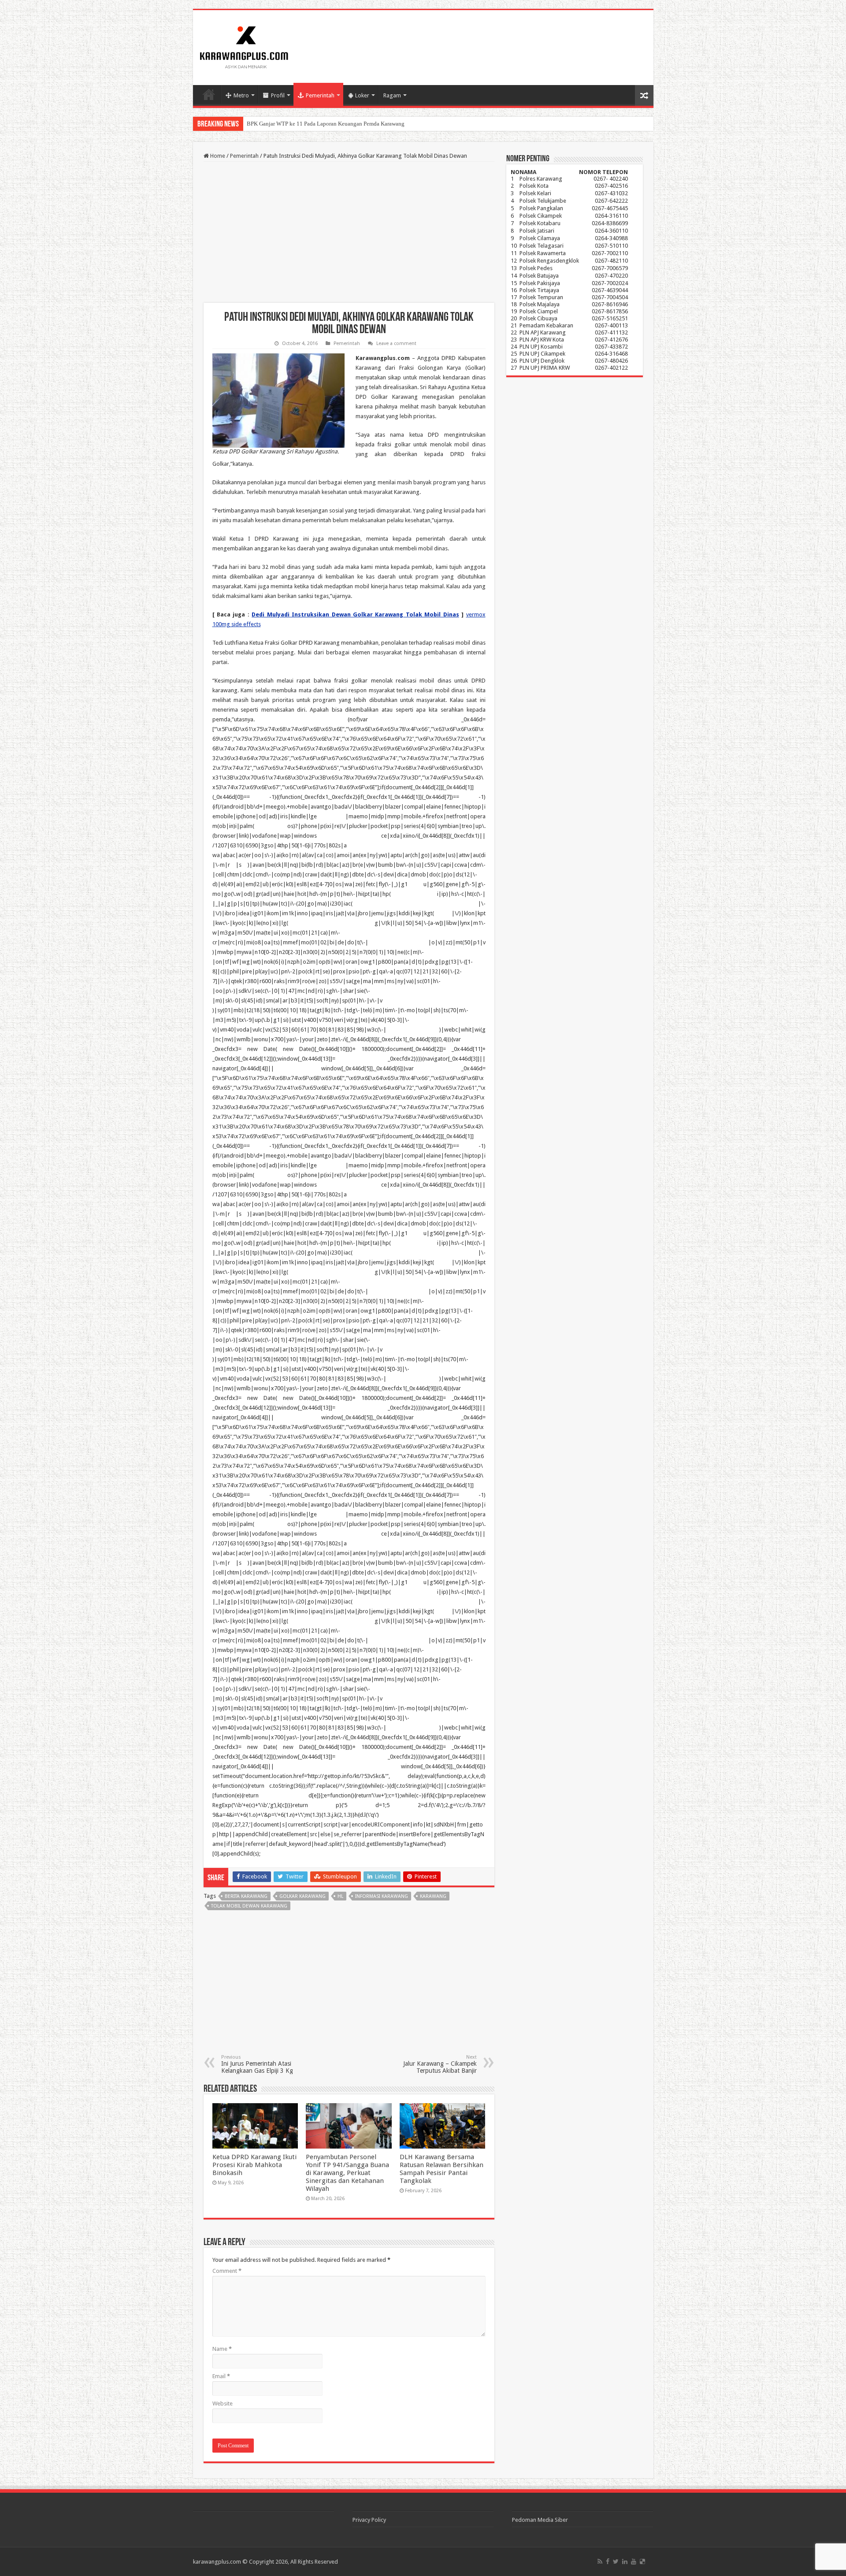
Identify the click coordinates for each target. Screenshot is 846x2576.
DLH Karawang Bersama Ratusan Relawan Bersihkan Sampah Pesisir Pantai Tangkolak (442, 2169)
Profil (278, 95)
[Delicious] (642, 2561)
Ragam (392, 95)
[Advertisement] (349, 232)
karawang (433, 1896)
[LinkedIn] (625, 2561)
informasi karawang (382, 1896)
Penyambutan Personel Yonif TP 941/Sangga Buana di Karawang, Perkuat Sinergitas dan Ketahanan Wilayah (347, 2173)
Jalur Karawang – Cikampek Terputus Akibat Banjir (440, 2064)
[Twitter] (616, 2561)
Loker (362, 95)
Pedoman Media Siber (540, 2520)
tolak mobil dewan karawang (249, 1906)
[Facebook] (608, 2561)
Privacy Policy (369, 2520)
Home (209, 94)
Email (221, 2376)
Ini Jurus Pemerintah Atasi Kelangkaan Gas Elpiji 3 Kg (257, 2064)
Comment (227, 2271)
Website (223, 2403)
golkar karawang (302, 1896)
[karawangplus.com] (244, 46)
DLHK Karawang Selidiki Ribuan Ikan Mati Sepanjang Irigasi (320, 124)
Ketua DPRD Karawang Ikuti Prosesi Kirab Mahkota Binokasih (254, 2165)
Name (222, 2349)
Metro (241, 95)
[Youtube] (634, 2561)
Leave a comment (396, 343)
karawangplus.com (217, 2562)
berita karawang (246, 1896)
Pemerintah (320, 95)
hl (340, 1896)
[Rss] (600, 2561)
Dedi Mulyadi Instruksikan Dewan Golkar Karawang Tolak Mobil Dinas (355, 614)
